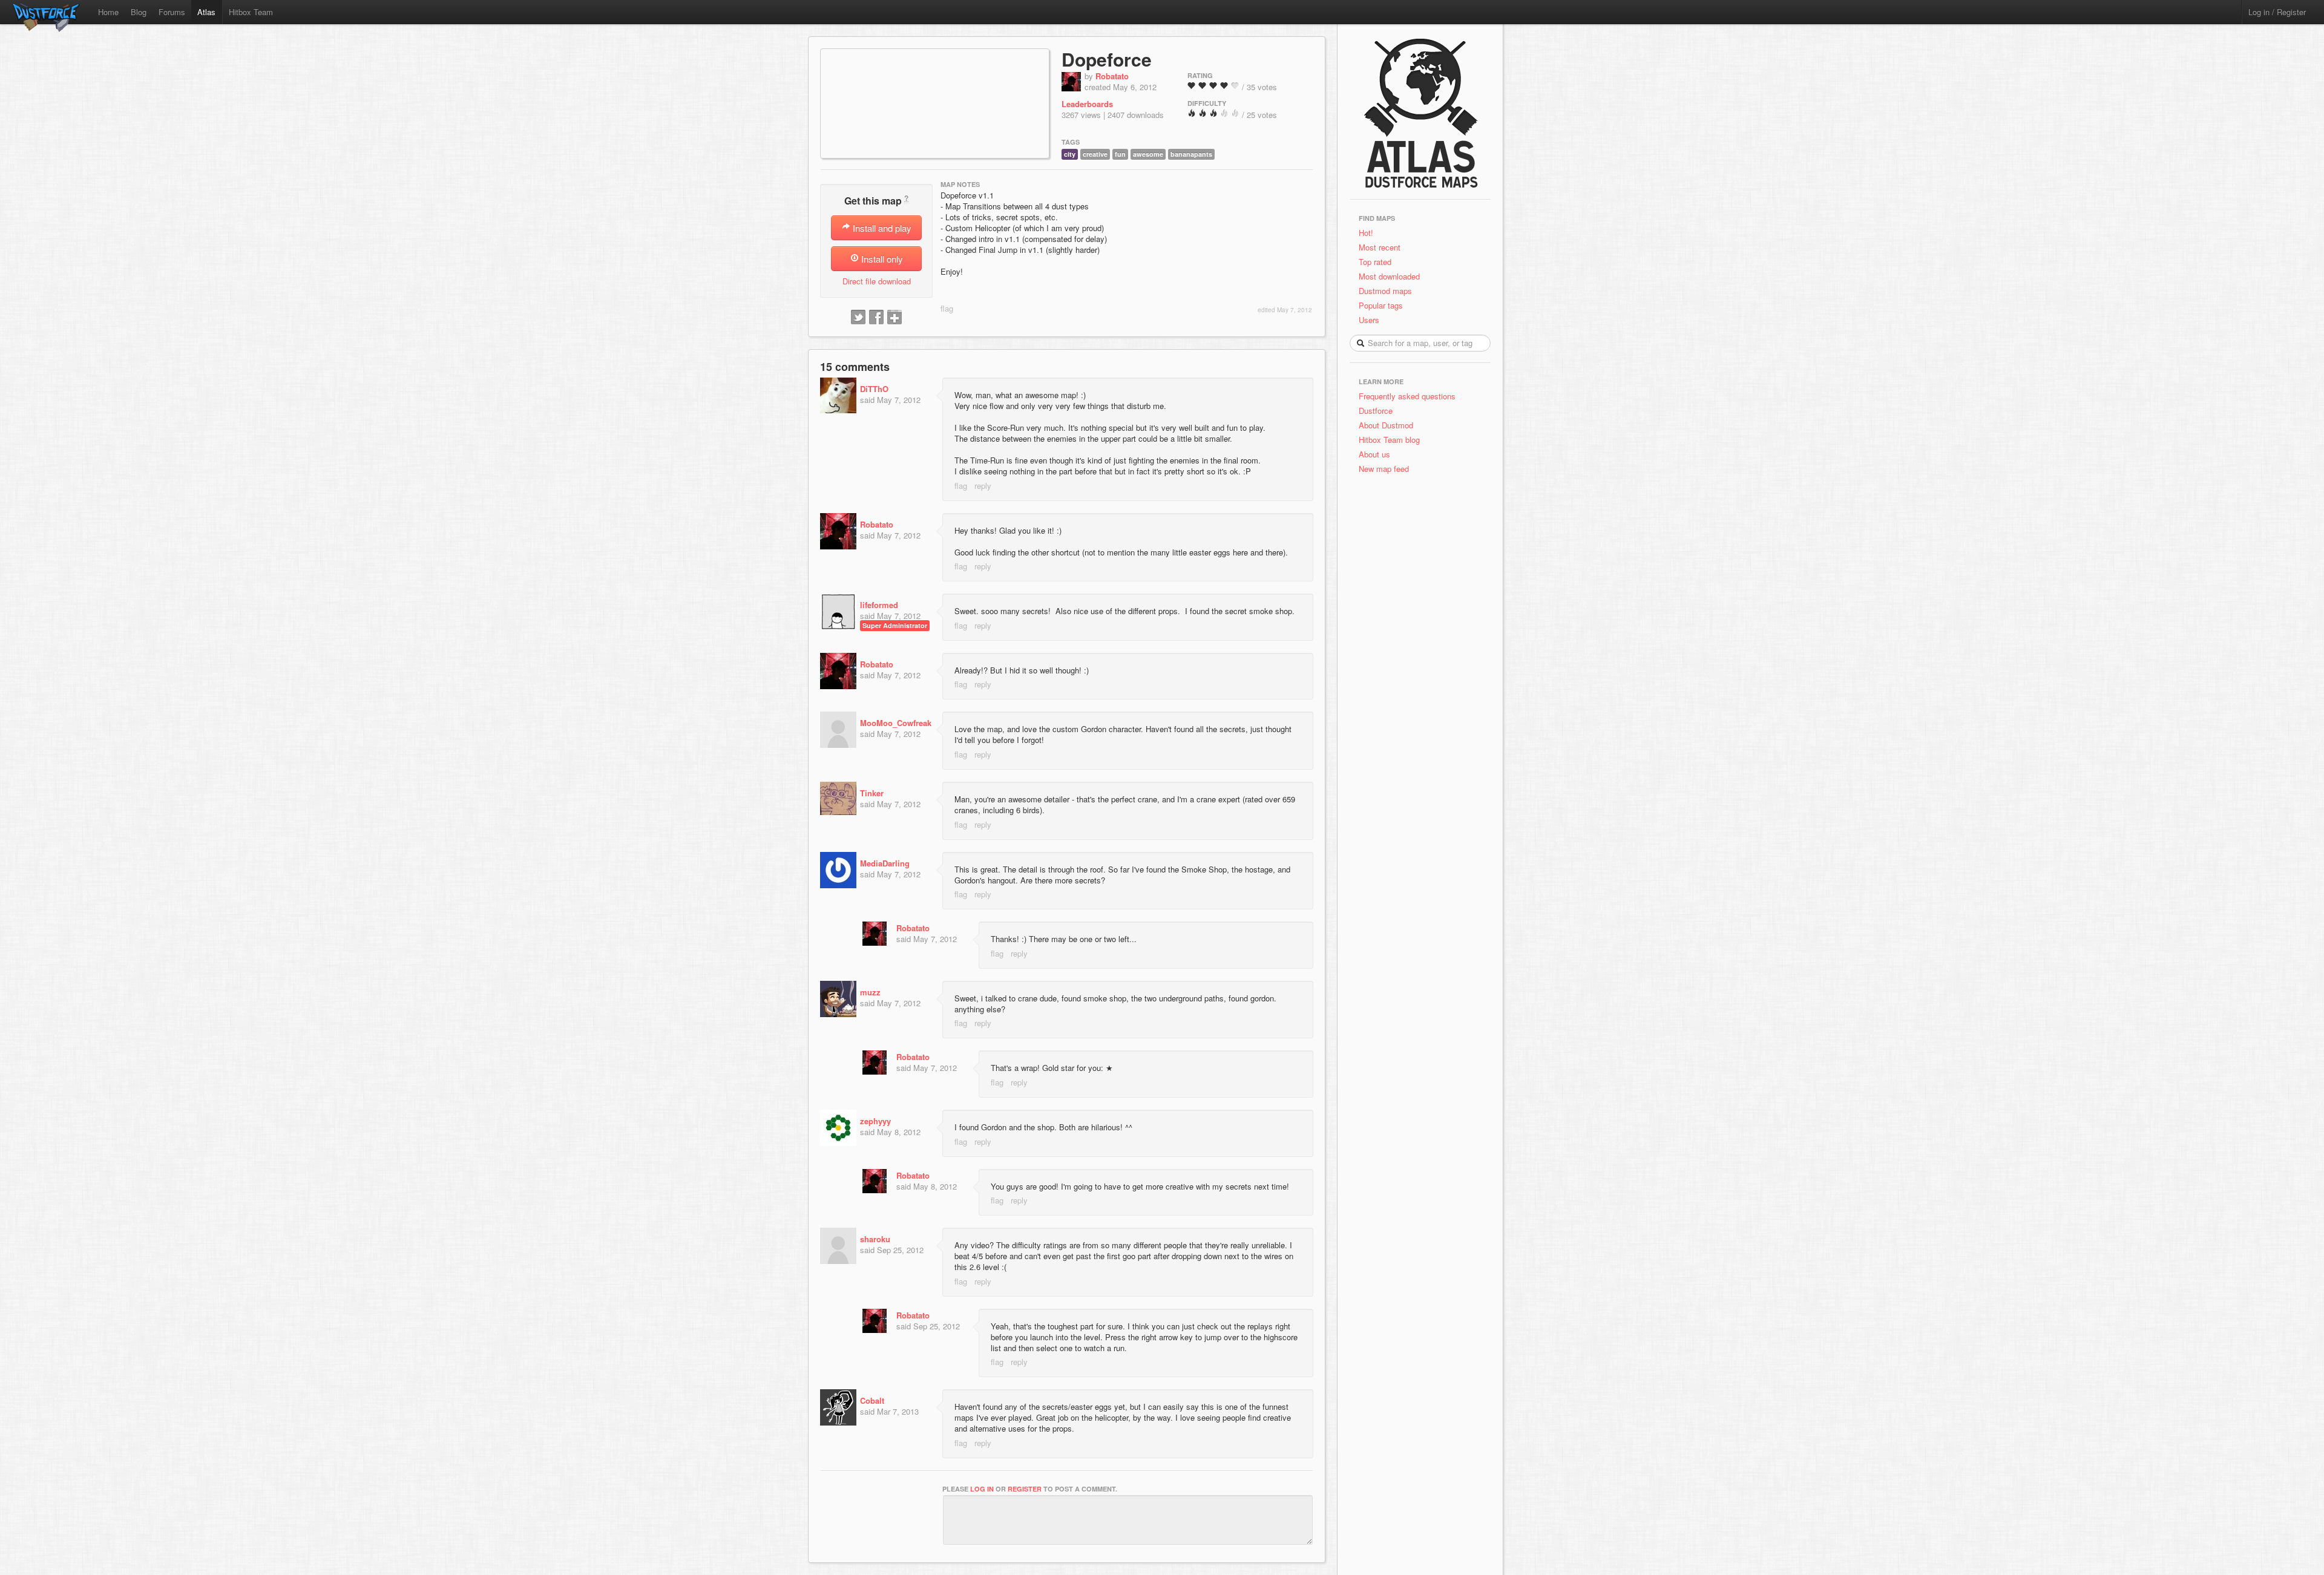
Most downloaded (1389, 276)
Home (108, 12)
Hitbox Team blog (1389, 440)
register (1025, 1489)
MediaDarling (885, 863)
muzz (870, 992)
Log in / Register (2277, 12)
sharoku (875, 1239)
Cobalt (872, 1400)
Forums (172, 12)
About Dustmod (1386, 425)
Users (1369, 320)
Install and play (881, 228)
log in (982, 1489)
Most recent (1380, 247)
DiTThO (874, 389)
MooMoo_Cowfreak (896, 723)
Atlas (206, 12)
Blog (139, 12)
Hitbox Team (251, 12)
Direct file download (877, 281)
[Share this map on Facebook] (876, 318)
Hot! (1366, 233)
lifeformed (879, 605)
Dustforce (1376, 411)
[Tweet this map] (858, 318)
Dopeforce (1107, 59)
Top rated (1375, 262)
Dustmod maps (1385, 291)
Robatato (1112, 76)
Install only (881, 259)
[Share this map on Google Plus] (894, 318)
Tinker (872, 793)
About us (1374, 454)
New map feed (1386, 469)
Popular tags (1381, 305)
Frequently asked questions (1407, 396)
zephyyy (875, 1121)
